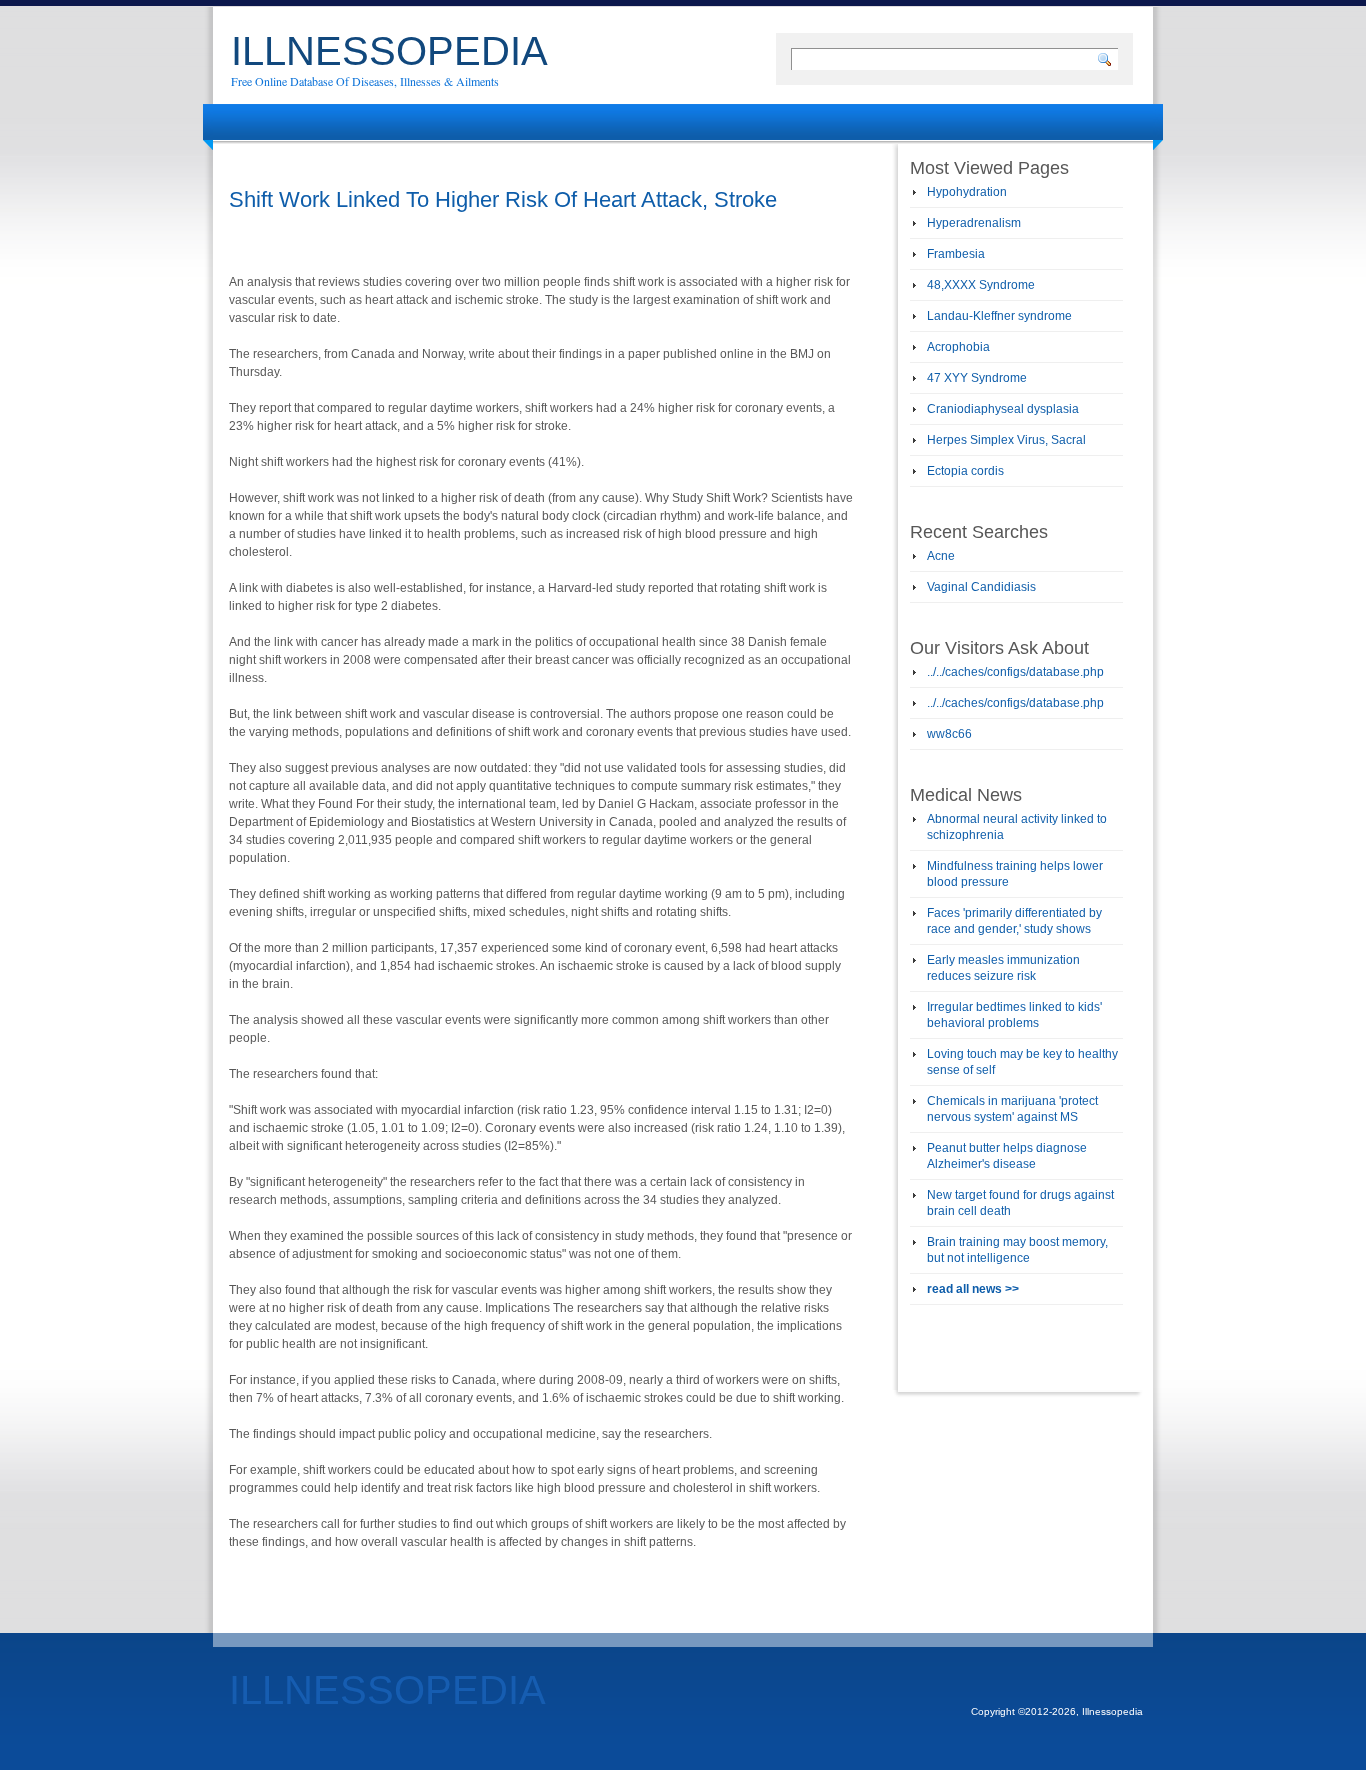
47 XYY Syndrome (977, 378)
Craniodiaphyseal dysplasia (1003, 409)
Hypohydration (967, 192)
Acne (941, 556)
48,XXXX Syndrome (981, 285)
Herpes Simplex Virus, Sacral (1006, 440)
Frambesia (956, 254)
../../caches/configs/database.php (1015, 672)
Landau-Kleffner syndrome (999, 316)
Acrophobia (958, 347)
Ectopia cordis (965, 471)
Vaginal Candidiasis (981, 587)
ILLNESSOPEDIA (389, 51)
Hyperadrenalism (974, 223)
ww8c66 (949, 734)
